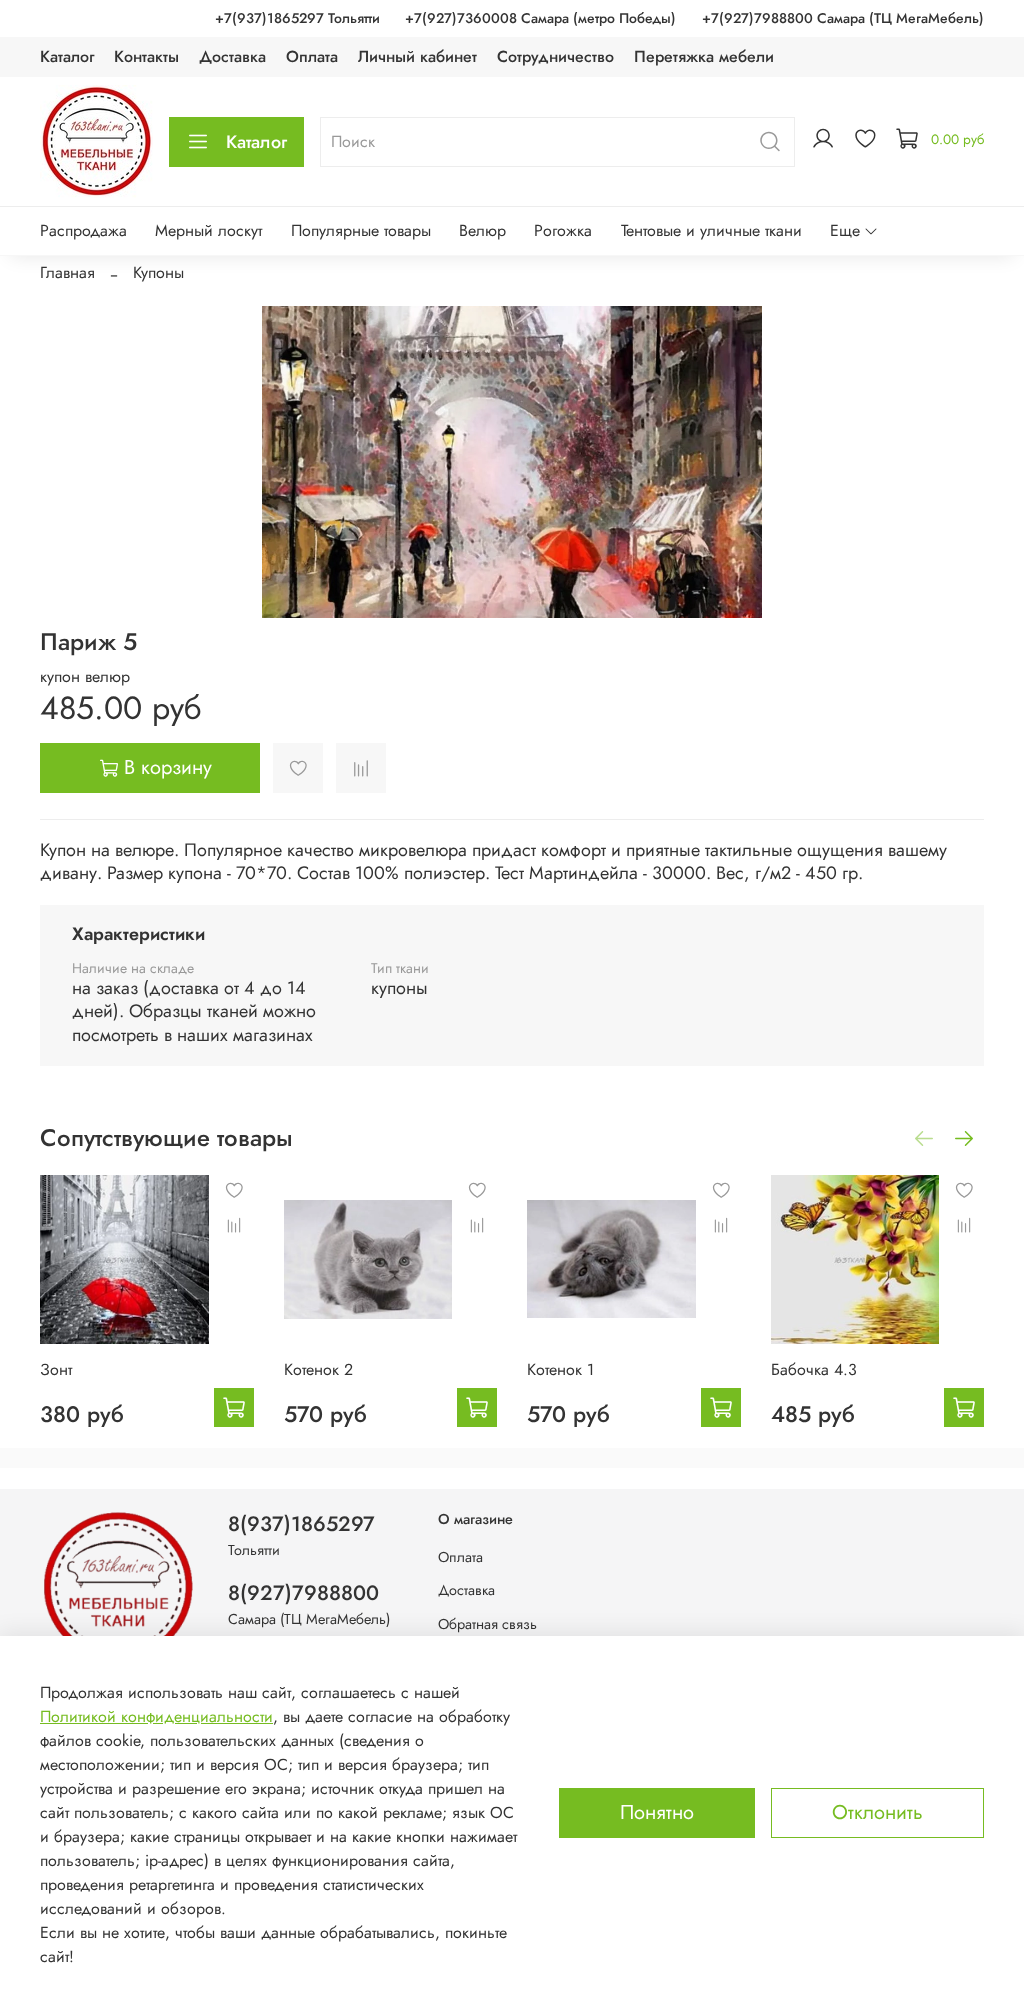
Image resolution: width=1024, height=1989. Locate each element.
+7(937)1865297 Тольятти (297, 18)
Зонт (56, 1368)
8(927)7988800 (303, 1593)
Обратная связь (487, 1624)
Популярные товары (361, 230)
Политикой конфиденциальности (156, 1716)
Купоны (158, 272)
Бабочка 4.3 (814, 1368)
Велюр (482, 230)
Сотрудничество (555, 56)
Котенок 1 (560, 1368)
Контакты (146, 56)
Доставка (232, 56)
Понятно (657, 1812)
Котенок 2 (318, 1368)
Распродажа (83, 230)
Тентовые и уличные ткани (711, 230)
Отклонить (877, 1812)
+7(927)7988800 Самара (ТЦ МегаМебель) (843, 18)
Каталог (67, 56)
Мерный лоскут (208, 230)
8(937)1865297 (301, 1524)
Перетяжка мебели (704, 56)
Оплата (312, 56)
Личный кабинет (417, 56)
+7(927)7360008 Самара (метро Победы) (540, 18)
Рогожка (563, 230)
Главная (67, 272)
